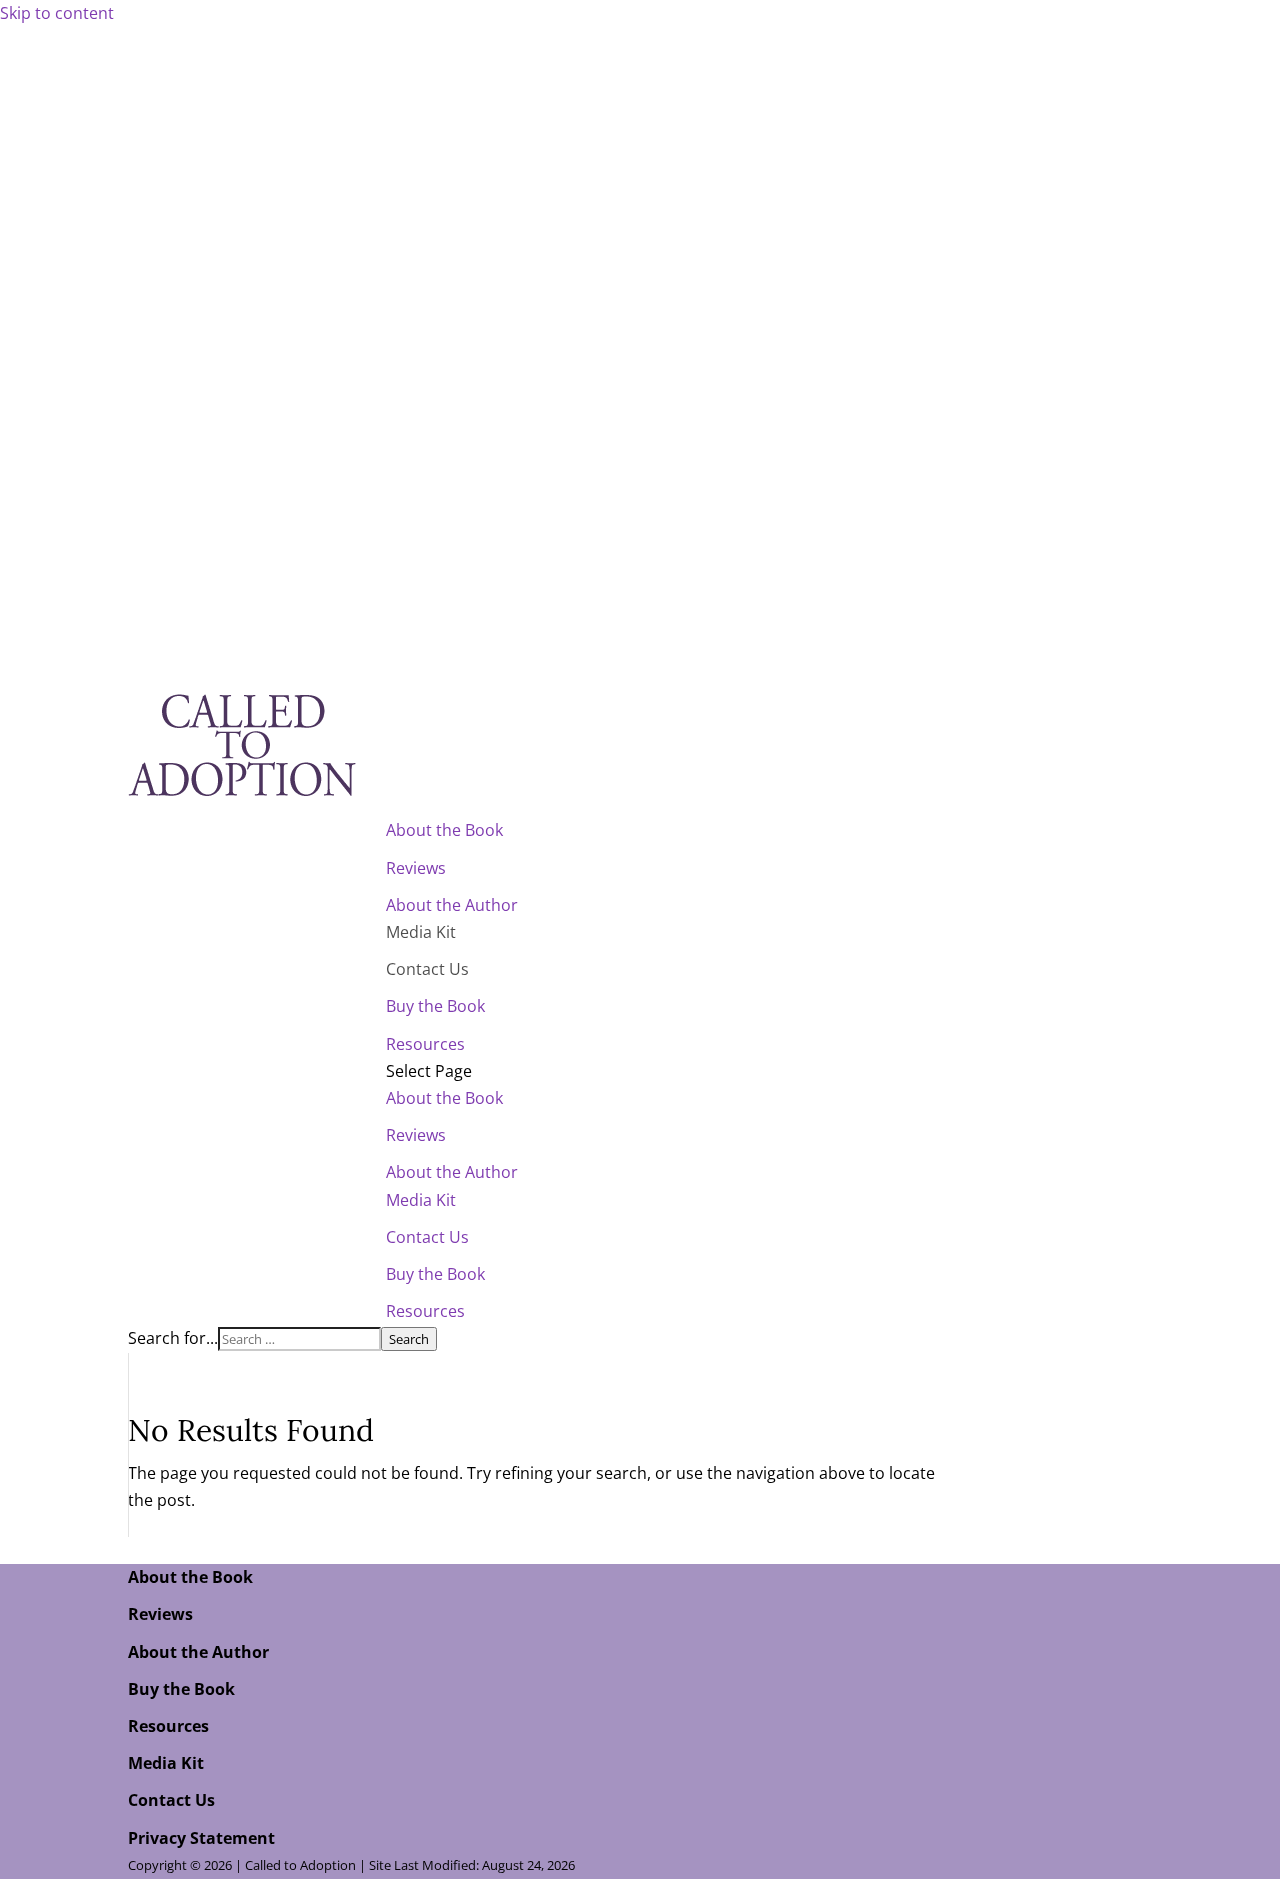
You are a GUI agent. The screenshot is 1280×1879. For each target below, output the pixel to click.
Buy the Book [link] (435, 1006)
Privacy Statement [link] (201, 1838)
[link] (242, 803)
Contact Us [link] (427, 969)
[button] (769, 1192)
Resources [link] (425, 1044)
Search (409, 1339)
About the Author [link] (452, 905)
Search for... (173, 1338)
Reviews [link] (416, 868)
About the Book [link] (444, 830)
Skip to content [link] (57, 13)
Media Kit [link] (421, 932)
